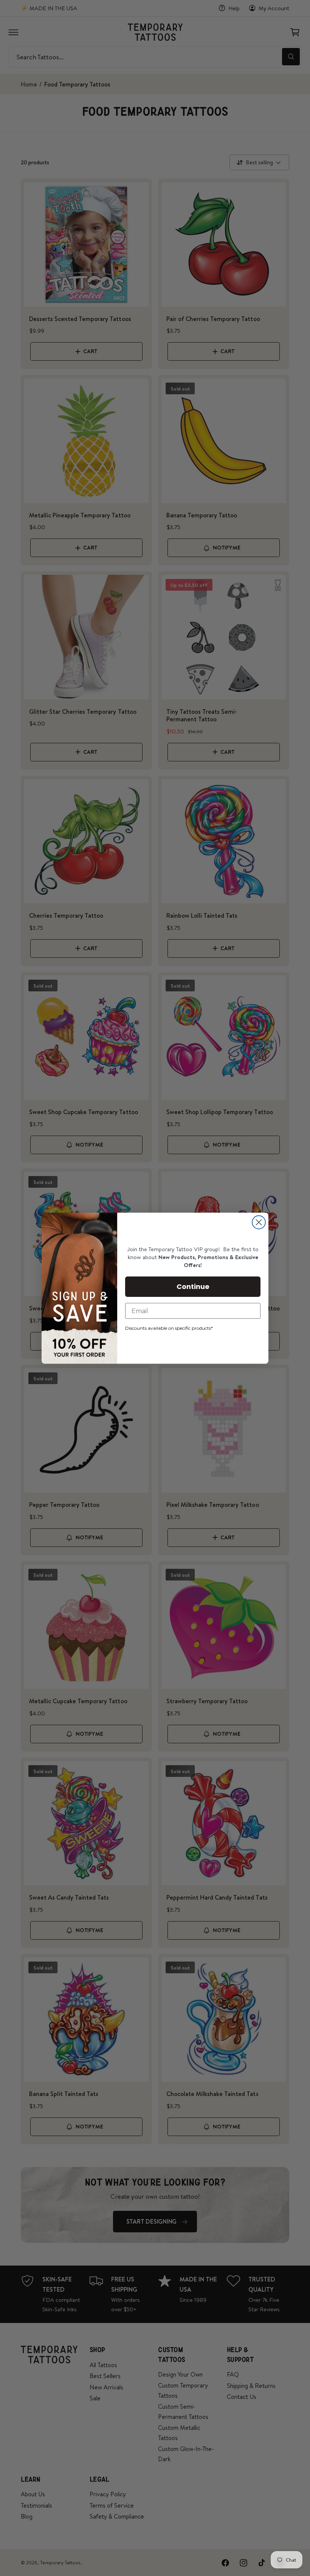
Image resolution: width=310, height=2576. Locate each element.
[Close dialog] (259, 1222)
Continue (193, 1286)
